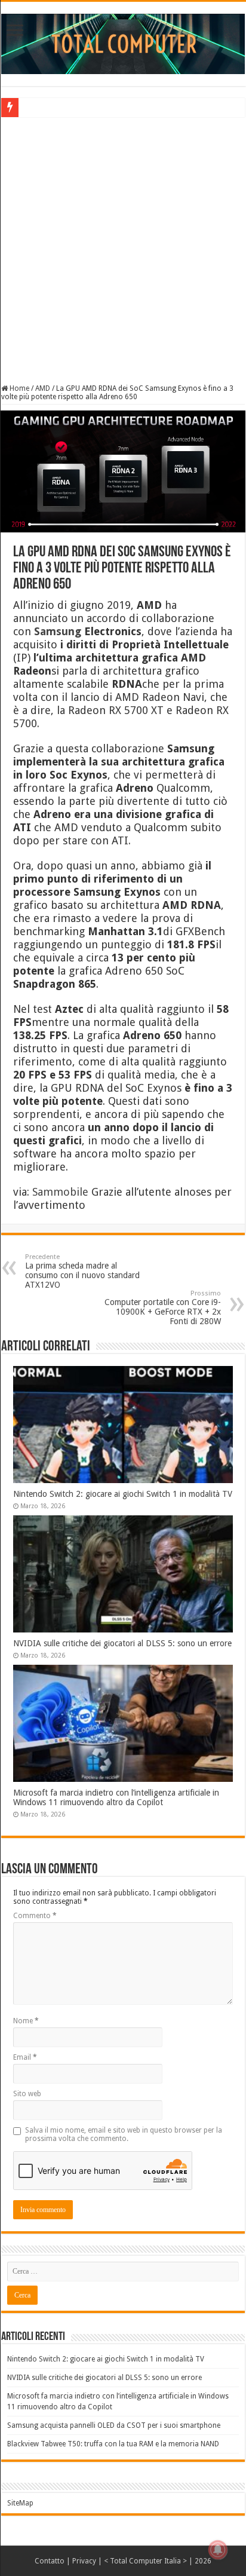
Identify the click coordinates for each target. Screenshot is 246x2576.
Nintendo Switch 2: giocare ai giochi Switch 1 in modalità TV (123, 1494)
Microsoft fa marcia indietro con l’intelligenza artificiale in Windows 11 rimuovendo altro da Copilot (116, 1797)
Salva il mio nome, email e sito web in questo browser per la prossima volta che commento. (124, 2134)
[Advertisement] (123, 249)
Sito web (27, 2094)
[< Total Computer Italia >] (123, 43)
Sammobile (60, 1192)
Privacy (84, 2561)
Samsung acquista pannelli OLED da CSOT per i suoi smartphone (114, 2425)
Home (19, 388)
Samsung (58, 631)
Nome (26, 2021)
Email (25, 2057)
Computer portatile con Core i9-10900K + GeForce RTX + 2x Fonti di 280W (163, 1308)
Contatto (50, 2561)
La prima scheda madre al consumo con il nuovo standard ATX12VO (82, 1271)
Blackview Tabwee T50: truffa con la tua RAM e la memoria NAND (113, 2444)
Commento (35, 1916)
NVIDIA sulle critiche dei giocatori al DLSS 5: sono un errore (122, 1643)
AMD (43, 388)
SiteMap (20, 2503)
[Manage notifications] (218, 2550)
